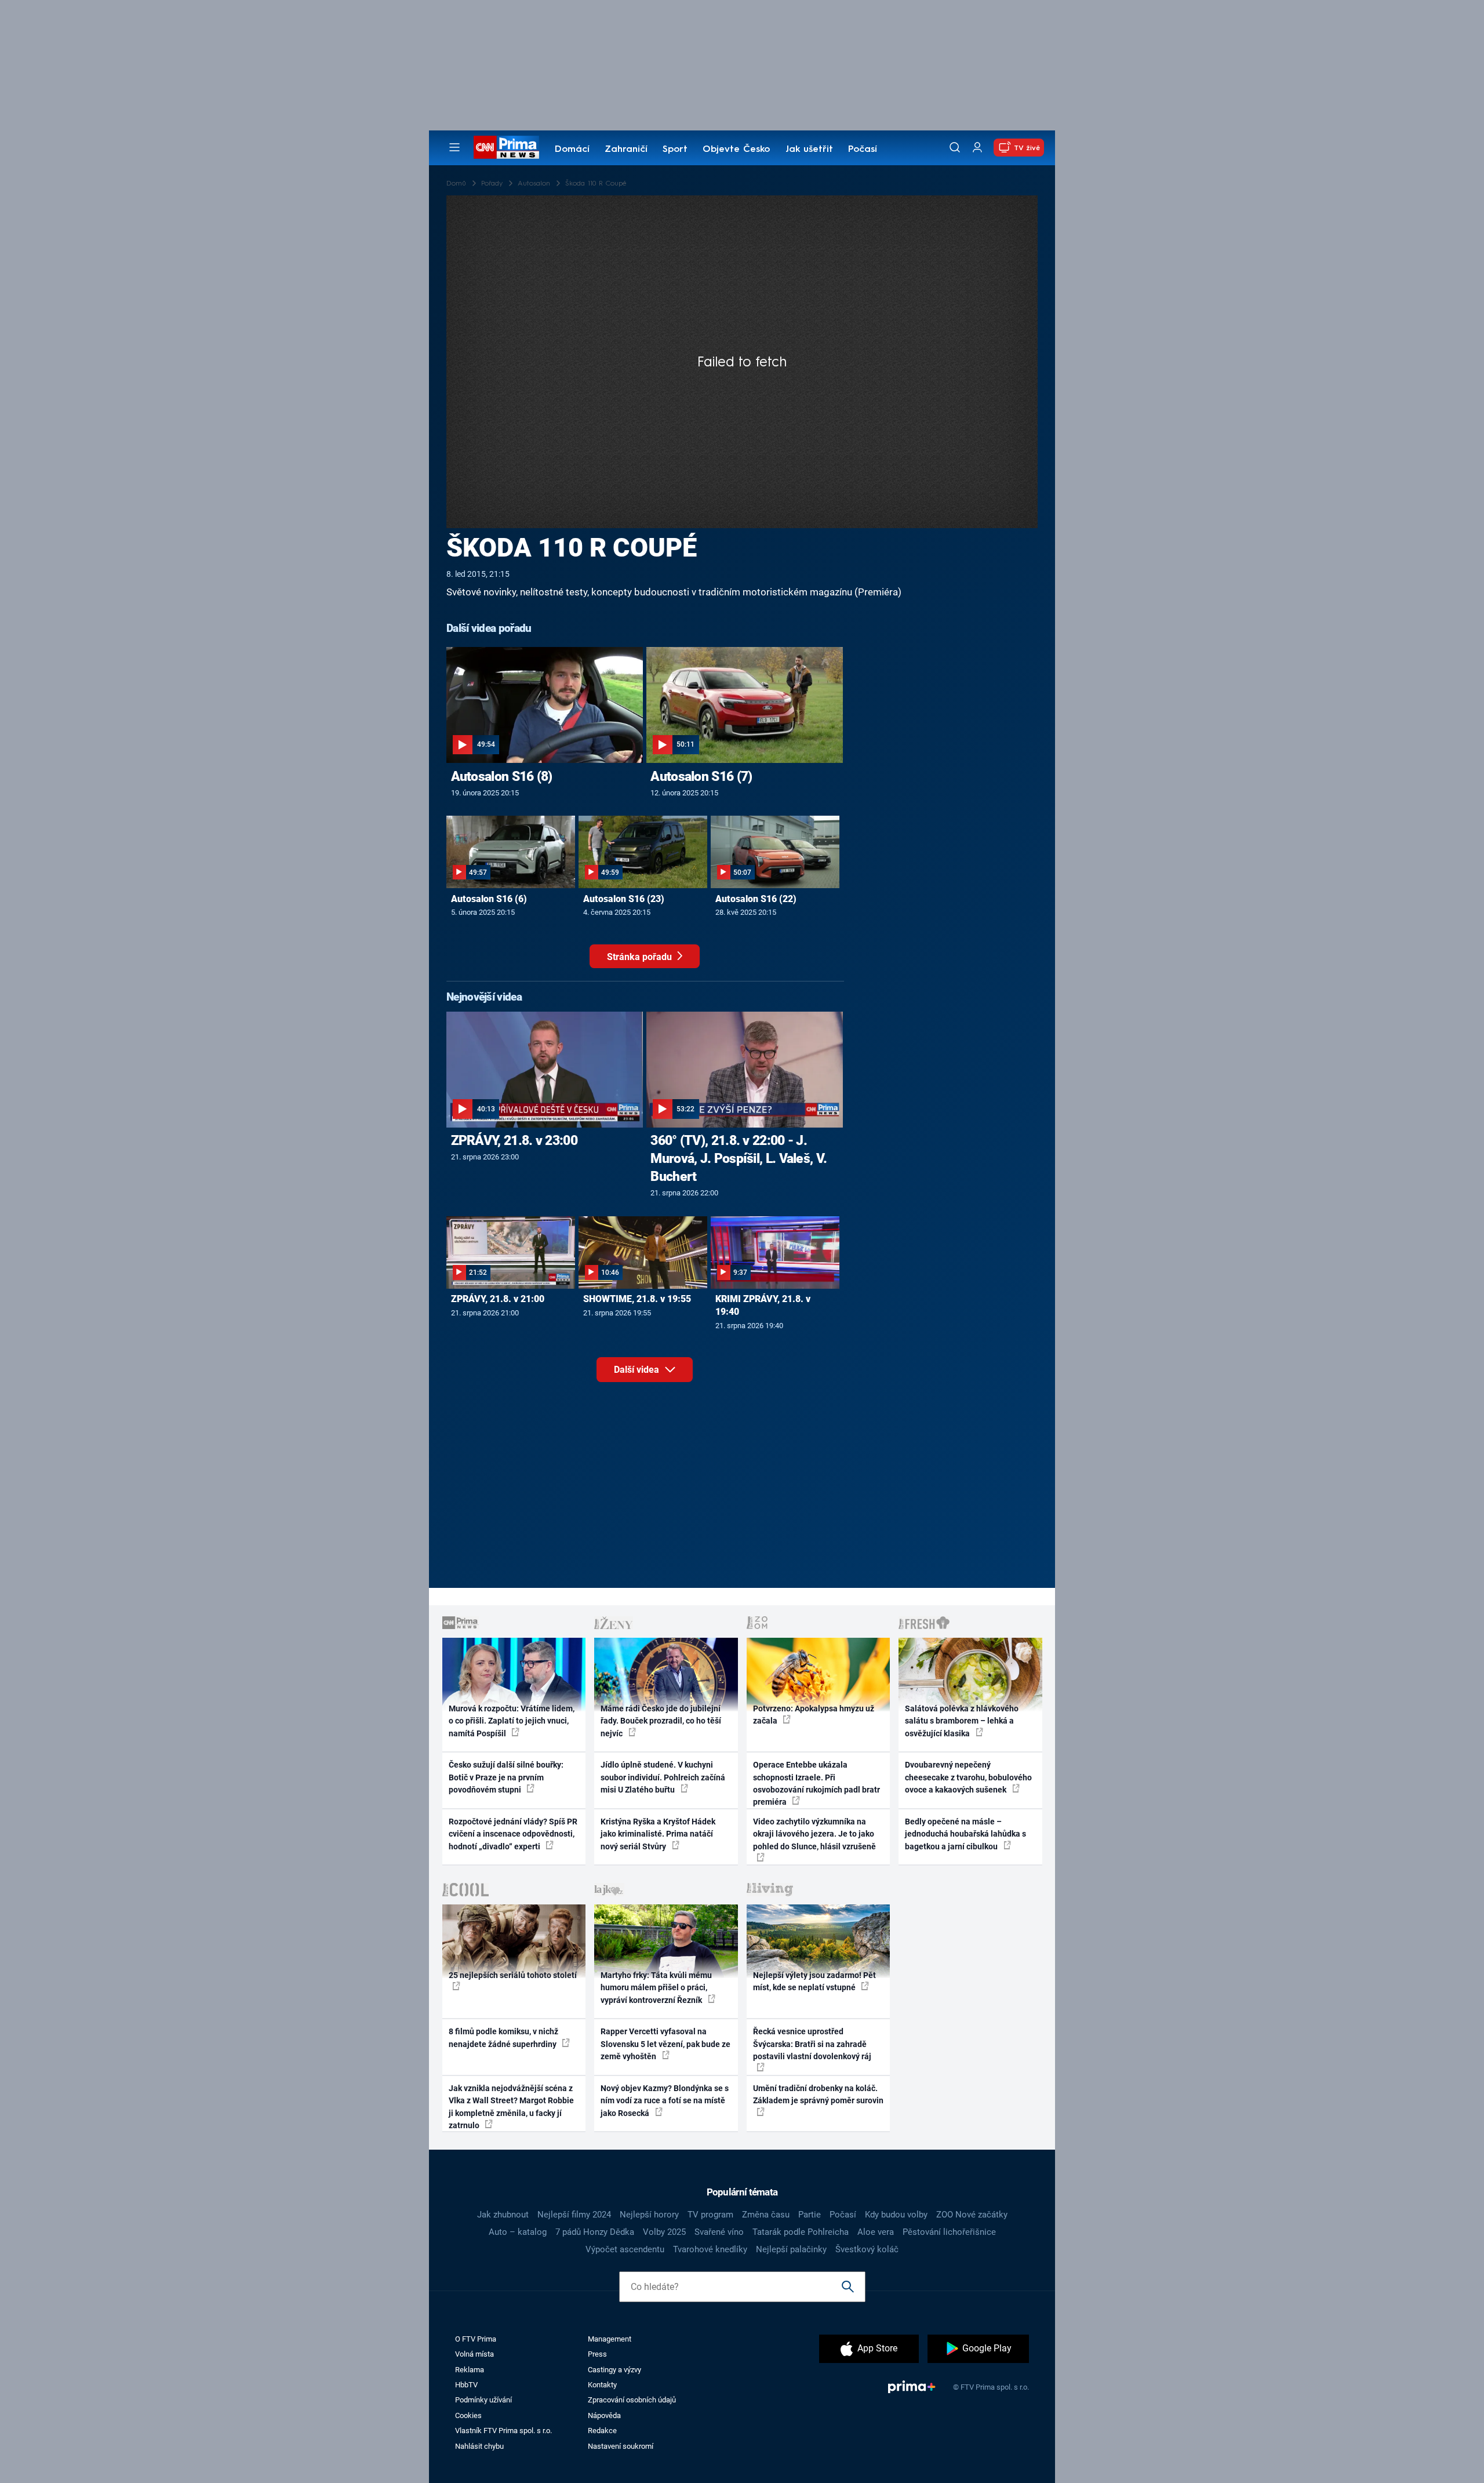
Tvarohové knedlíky (710, 2249)
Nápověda (604, 2415)
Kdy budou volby (896, 2215)
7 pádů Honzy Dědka (595, 2232)
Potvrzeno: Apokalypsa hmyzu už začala (814, 1715)
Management (610, 2339)
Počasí (863, 150)
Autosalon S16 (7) (701, 776)
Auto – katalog (518, 2232)
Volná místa (474, 2354)
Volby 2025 (664, 2232)
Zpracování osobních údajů (632, 2400)
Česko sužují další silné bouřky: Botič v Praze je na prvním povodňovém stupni (506, 1777)
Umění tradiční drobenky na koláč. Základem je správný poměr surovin (818, 2094)
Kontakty (602, 2385)
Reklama (470, 2370)
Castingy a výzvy (614, 2370)
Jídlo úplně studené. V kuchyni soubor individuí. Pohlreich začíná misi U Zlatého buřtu (663, 1777)
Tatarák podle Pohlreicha (801, 2232)
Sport (675, 150)
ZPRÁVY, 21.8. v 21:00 (498, 1299)
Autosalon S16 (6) (489, 899)
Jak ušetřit (809, 150)
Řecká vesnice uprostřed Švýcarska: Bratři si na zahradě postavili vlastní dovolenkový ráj (812, 2044)
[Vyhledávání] (955, 147)
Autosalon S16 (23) (624, 899)
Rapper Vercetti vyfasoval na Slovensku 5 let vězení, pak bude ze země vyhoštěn (665, 2044)
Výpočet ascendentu (625, 2249)
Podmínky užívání (483, 2400)
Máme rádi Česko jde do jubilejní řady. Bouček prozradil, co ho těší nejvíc (661, 1721)
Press (597, 2354)
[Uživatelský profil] (977, 148)
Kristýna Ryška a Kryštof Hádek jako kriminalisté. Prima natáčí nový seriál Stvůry (658, 1834)
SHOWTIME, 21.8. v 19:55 (637, 1299)
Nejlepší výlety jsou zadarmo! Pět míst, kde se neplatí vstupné (814, 1981)
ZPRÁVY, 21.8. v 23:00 (514, 1140)
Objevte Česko (736, 150)
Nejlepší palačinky (791, 2249)
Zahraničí (626, 150)
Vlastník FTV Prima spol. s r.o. (503, 2431)
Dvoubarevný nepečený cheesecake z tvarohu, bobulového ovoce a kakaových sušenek (968, 1777)
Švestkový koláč (867, 2249)
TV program (710, 2215)
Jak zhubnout (503, 2215)
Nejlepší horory (649, 2215)
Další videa (638, 1370)
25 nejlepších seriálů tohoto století (513, 1975)
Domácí (572, 150)
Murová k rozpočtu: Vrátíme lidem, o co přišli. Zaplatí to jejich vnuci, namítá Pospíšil (512, 1721)
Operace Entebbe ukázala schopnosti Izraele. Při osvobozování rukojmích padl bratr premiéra (816, 1783)
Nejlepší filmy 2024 (574, 2215)
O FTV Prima (476, 2339)
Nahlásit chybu (479, 2446)
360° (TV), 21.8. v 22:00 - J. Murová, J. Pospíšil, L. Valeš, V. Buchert (739, 1158)
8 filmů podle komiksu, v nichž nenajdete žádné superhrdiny (503, 2037)
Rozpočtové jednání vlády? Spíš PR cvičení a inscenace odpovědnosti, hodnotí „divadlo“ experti (513, 1834)
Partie (810, 2215)
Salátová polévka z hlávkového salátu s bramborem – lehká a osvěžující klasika (962, 1721)
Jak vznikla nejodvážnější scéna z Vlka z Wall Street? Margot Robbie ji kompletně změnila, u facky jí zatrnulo (511, 2107)
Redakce (602, 2431)
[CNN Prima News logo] (506, 147)
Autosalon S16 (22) (756, 899)
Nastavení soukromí (621, 2446)
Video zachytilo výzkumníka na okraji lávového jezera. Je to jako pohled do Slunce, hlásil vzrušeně (814, 1834)
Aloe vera (876, 2232)
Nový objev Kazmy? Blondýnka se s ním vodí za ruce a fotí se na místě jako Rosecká (665, 2101)
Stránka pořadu (641, 957)
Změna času (766, 2215)
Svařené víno (719, 2232)
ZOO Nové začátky (972, 2215)
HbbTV (466, 2385)
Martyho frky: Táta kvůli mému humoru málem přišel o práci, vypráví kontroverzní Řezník (656, 1988)
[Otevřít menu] (454, 147)
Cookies (468, 2415)
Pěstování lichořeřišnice (949, 2232)
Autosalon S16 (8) (502, 776)
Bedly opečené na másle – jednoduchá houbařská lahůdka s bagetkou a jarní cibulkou (965, 1834)
